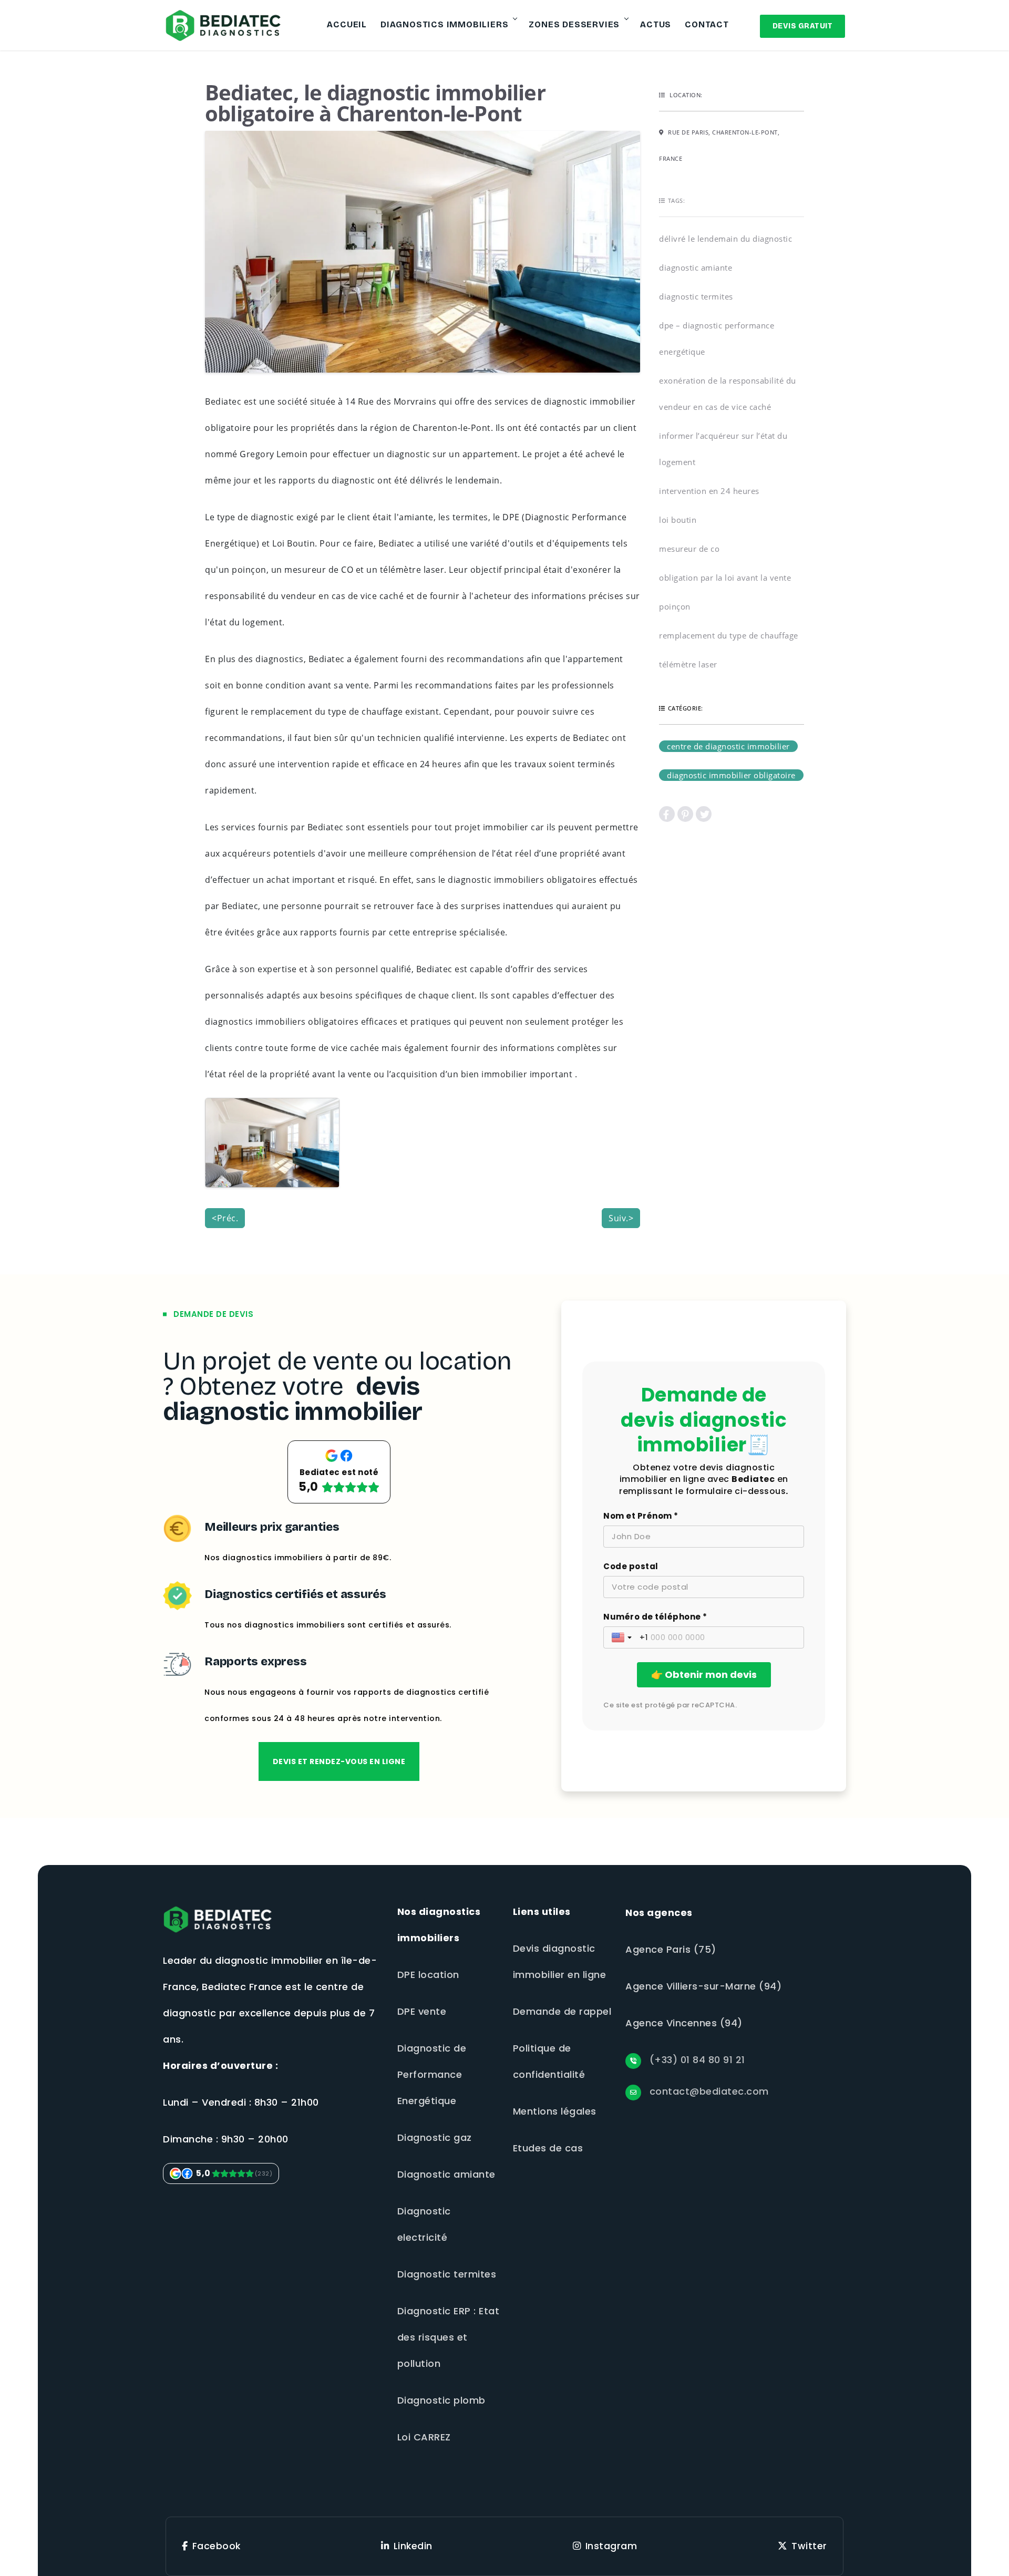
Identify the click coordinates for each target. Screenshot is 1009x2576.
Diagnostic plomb (441, 2400)
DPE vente (422, 2011)
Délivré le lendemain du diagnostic (725, 239)
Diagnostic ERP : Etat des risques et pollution (449, 2337)
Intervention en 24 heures (709, 491)
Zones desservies (574, 24)
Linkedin (413, 2546)
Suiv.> (621, 1218)
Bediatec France (242, 1987)
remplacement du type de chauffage (729, 635)
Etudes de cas (548, 2148)
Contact (707, 24)
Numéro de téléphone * (655, 1617)
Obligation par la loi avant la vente (725, 578)
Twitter (809, 2546)
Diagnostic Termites (696, 296)
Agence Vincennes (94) (684, 2023)
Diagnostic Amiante (696, 267)
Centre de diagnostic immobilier (728, 746)
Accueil (347, 24)
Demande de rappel (562, 2011)
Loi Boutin (678, 520)
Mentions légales (555, 2111)
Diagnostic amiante (446, 2174)
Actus (656, 24)
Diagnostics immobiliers (444, 24)
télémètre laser (688, 664)
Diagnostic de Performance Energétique (432, 2074)
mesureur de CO (689, 549)
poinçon (675, 606)
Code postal (631, 1567)
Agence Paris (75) (671, 1949)
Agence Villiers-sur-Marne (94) (703, 1986)
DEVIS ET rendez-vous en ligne (339, 1761)
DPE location (428, 1975)
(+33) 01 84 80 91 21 (696, 2060)
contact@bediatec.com (708, 2091)
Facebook (217, 2546)
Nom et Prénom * (641, 1516)
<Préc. (225, 1218)
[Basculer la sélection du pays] (623, 1637)
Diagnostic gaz (435, 2137)
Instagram (611, 2546)
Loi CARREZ (424, 2437)
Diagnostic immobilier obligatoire (731, 775)
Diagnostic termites (447, 2274)
